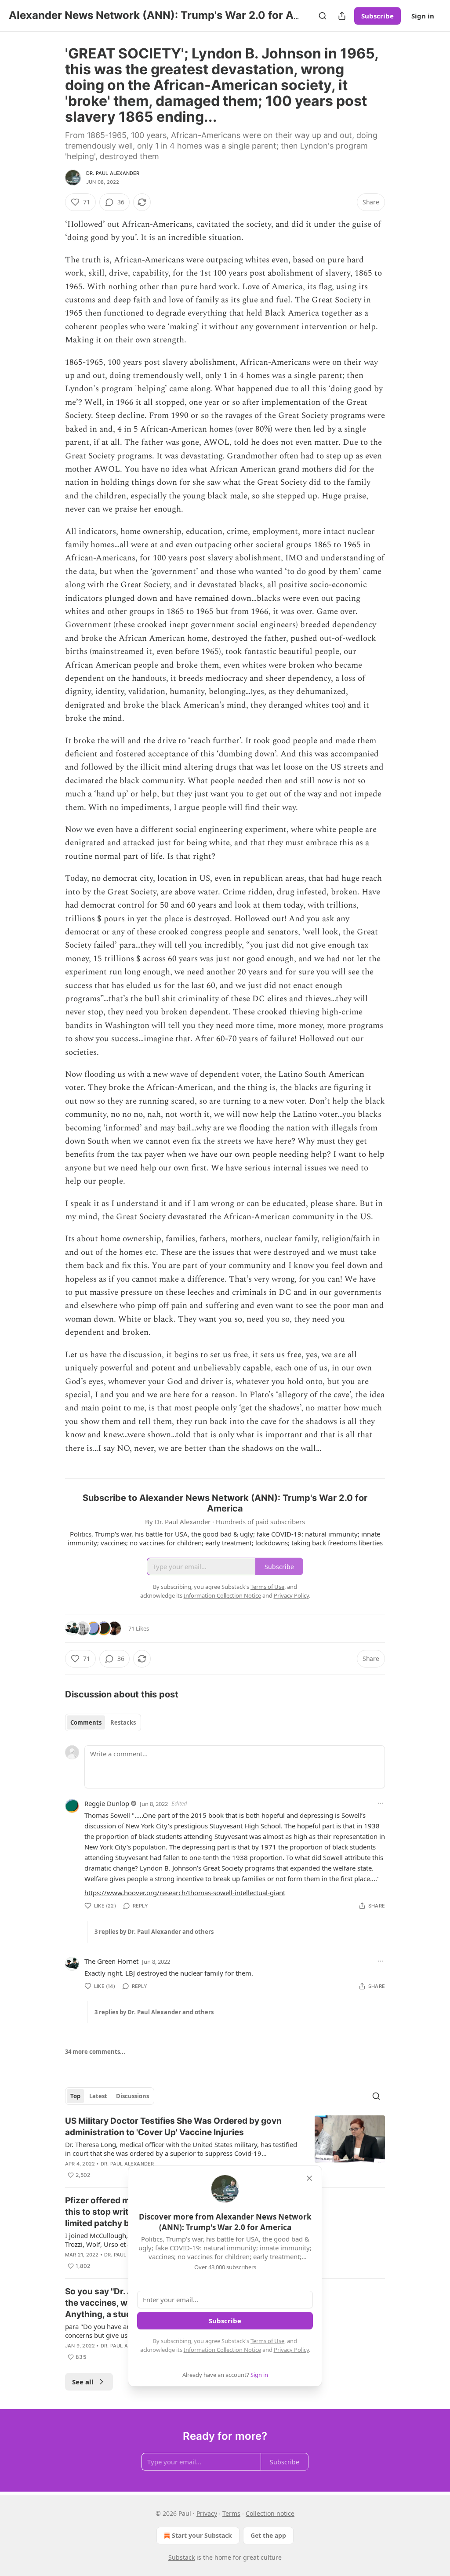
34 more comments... (95, 2052)
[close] (309, 2178)
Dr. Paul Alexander (113, 173)
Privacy (207, 2513)
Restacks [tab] (123, 1722)
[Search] (323, 16)
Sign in (423, 16)
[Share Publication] (342, 16)
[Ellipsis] (381, 1803)
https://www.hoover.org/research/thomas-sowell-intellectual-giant (185, 1893)
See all (83, 2382)
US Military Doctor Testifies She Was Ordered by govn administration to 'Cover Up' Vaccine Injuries (173, 2127)
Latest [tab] (98, 2096)
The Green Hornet (111, 1961)
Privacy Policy (291, 2350)
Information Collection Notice (222, 2350)
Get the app (268, 2535)
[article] (225, 2148)
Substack (181, 2557)
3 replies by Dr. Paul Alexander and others (154, 1932)
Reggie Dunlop (107, 1803)
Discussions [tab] (132, 2096)
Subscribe (377, 16)
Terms (231, 2513)
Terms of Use (267, 2341)
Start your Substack (202, 2535)
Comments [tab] (86, 1722)
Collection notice (270, 2513)
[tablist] (103, 1722)
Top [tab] (75, 2096)
